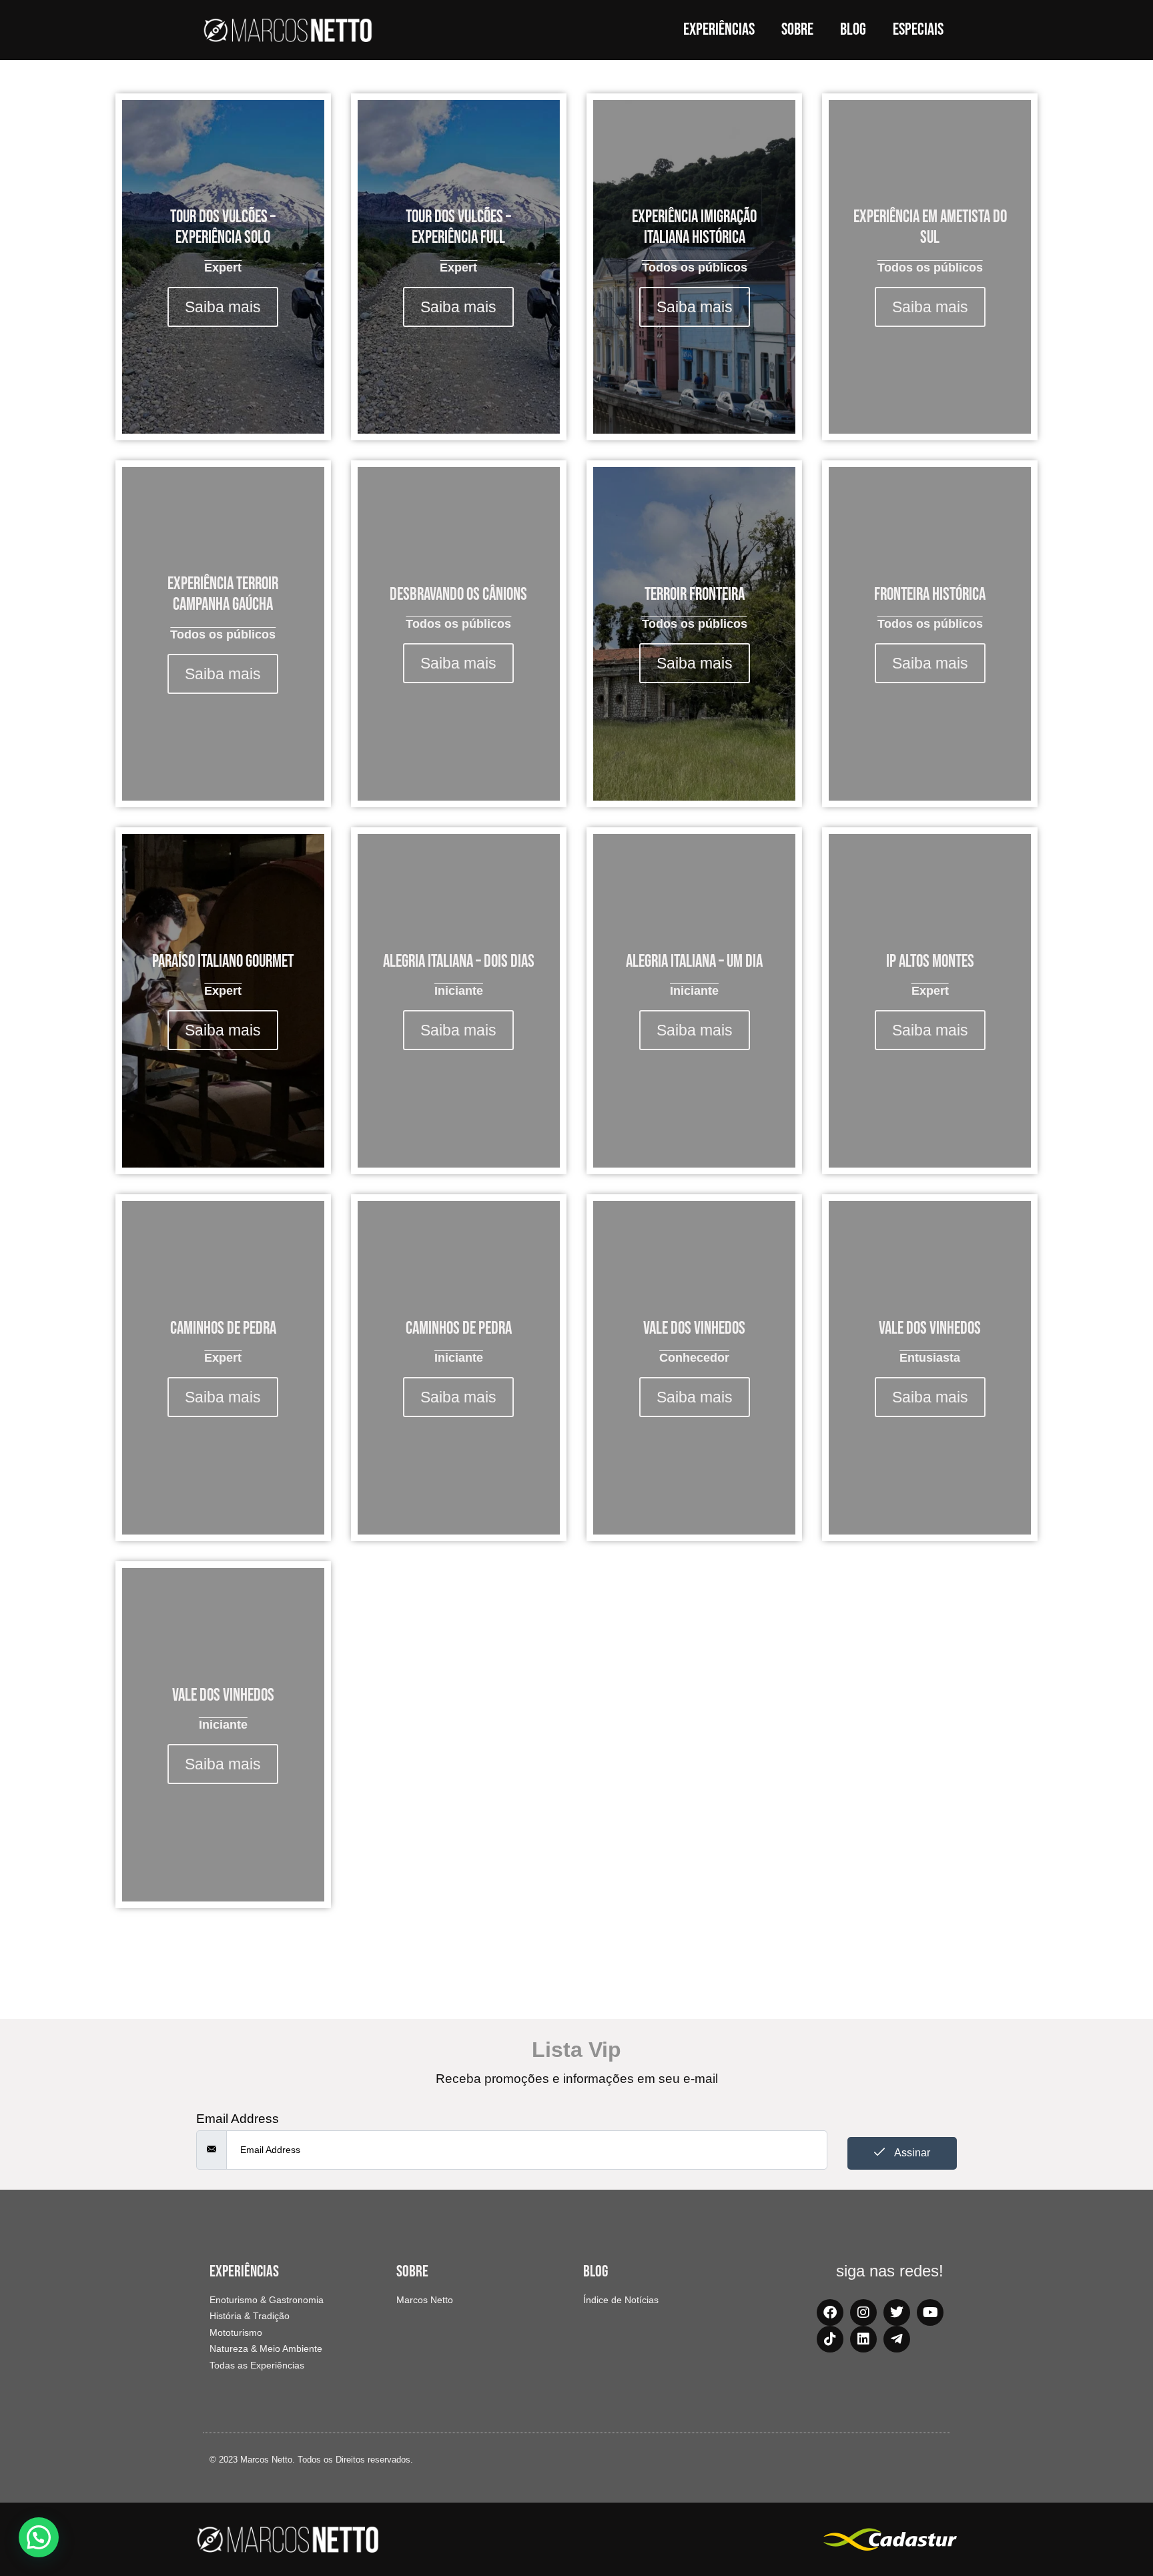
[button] (39, 2537)
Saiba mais (223, 307)
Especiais (918, 30)
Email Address (238, 2119)
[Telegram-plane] (897, 2339)
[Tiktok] (830, 2339)
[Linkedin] (863, 2339)
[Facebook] (830, 2312)
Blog (853, 30)
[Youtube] (930, 2312)
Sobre (797, 30)
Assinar (911, 2153)
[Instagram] (863, 2312)
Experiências (719, 30)
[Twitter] (897, 2312)
